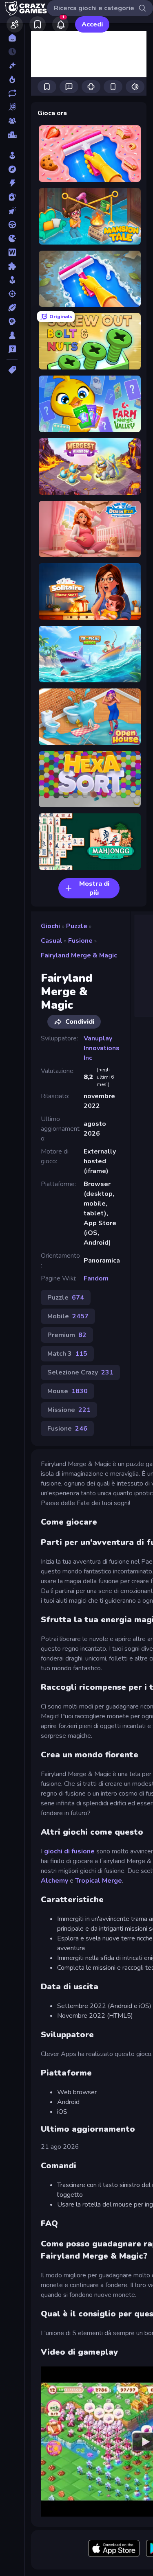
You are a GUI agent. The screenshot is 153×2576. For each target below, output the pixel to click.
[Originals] (12, 107)
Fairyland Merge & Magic (79, 955)
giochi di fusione (69, 1851)
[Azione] (12, 183)
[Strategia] (12, 321)
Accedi (92, 24)
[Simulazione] (12, 280)
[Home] (12, 38)
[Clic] (12, 211)
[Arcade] (12, 155)
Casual (52, 941)
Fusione (80, 941)
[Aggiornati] (12, 93)
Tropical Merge (99, 1881)
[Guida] (12, 225)
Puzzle (77, 926)
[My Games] (38, 24)
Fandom (96, 1278)
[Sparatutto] (12, 294)
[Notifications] (60, 24)
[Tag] (12, 370)
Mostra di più (94, 888)
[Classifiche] (12, 135)
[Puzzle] (12, 266)
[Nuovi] (12, 66)
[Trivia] (12, 349)
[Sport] (12, 308)
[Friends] (15, 24)
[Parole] (12, 252)
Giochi (50, 926)
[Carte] (12, 197)
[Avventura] (12, 169)
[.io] (12, 238)
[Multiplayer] (12, 121)
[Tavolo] (12, 335)
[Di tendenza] (12, 79)
